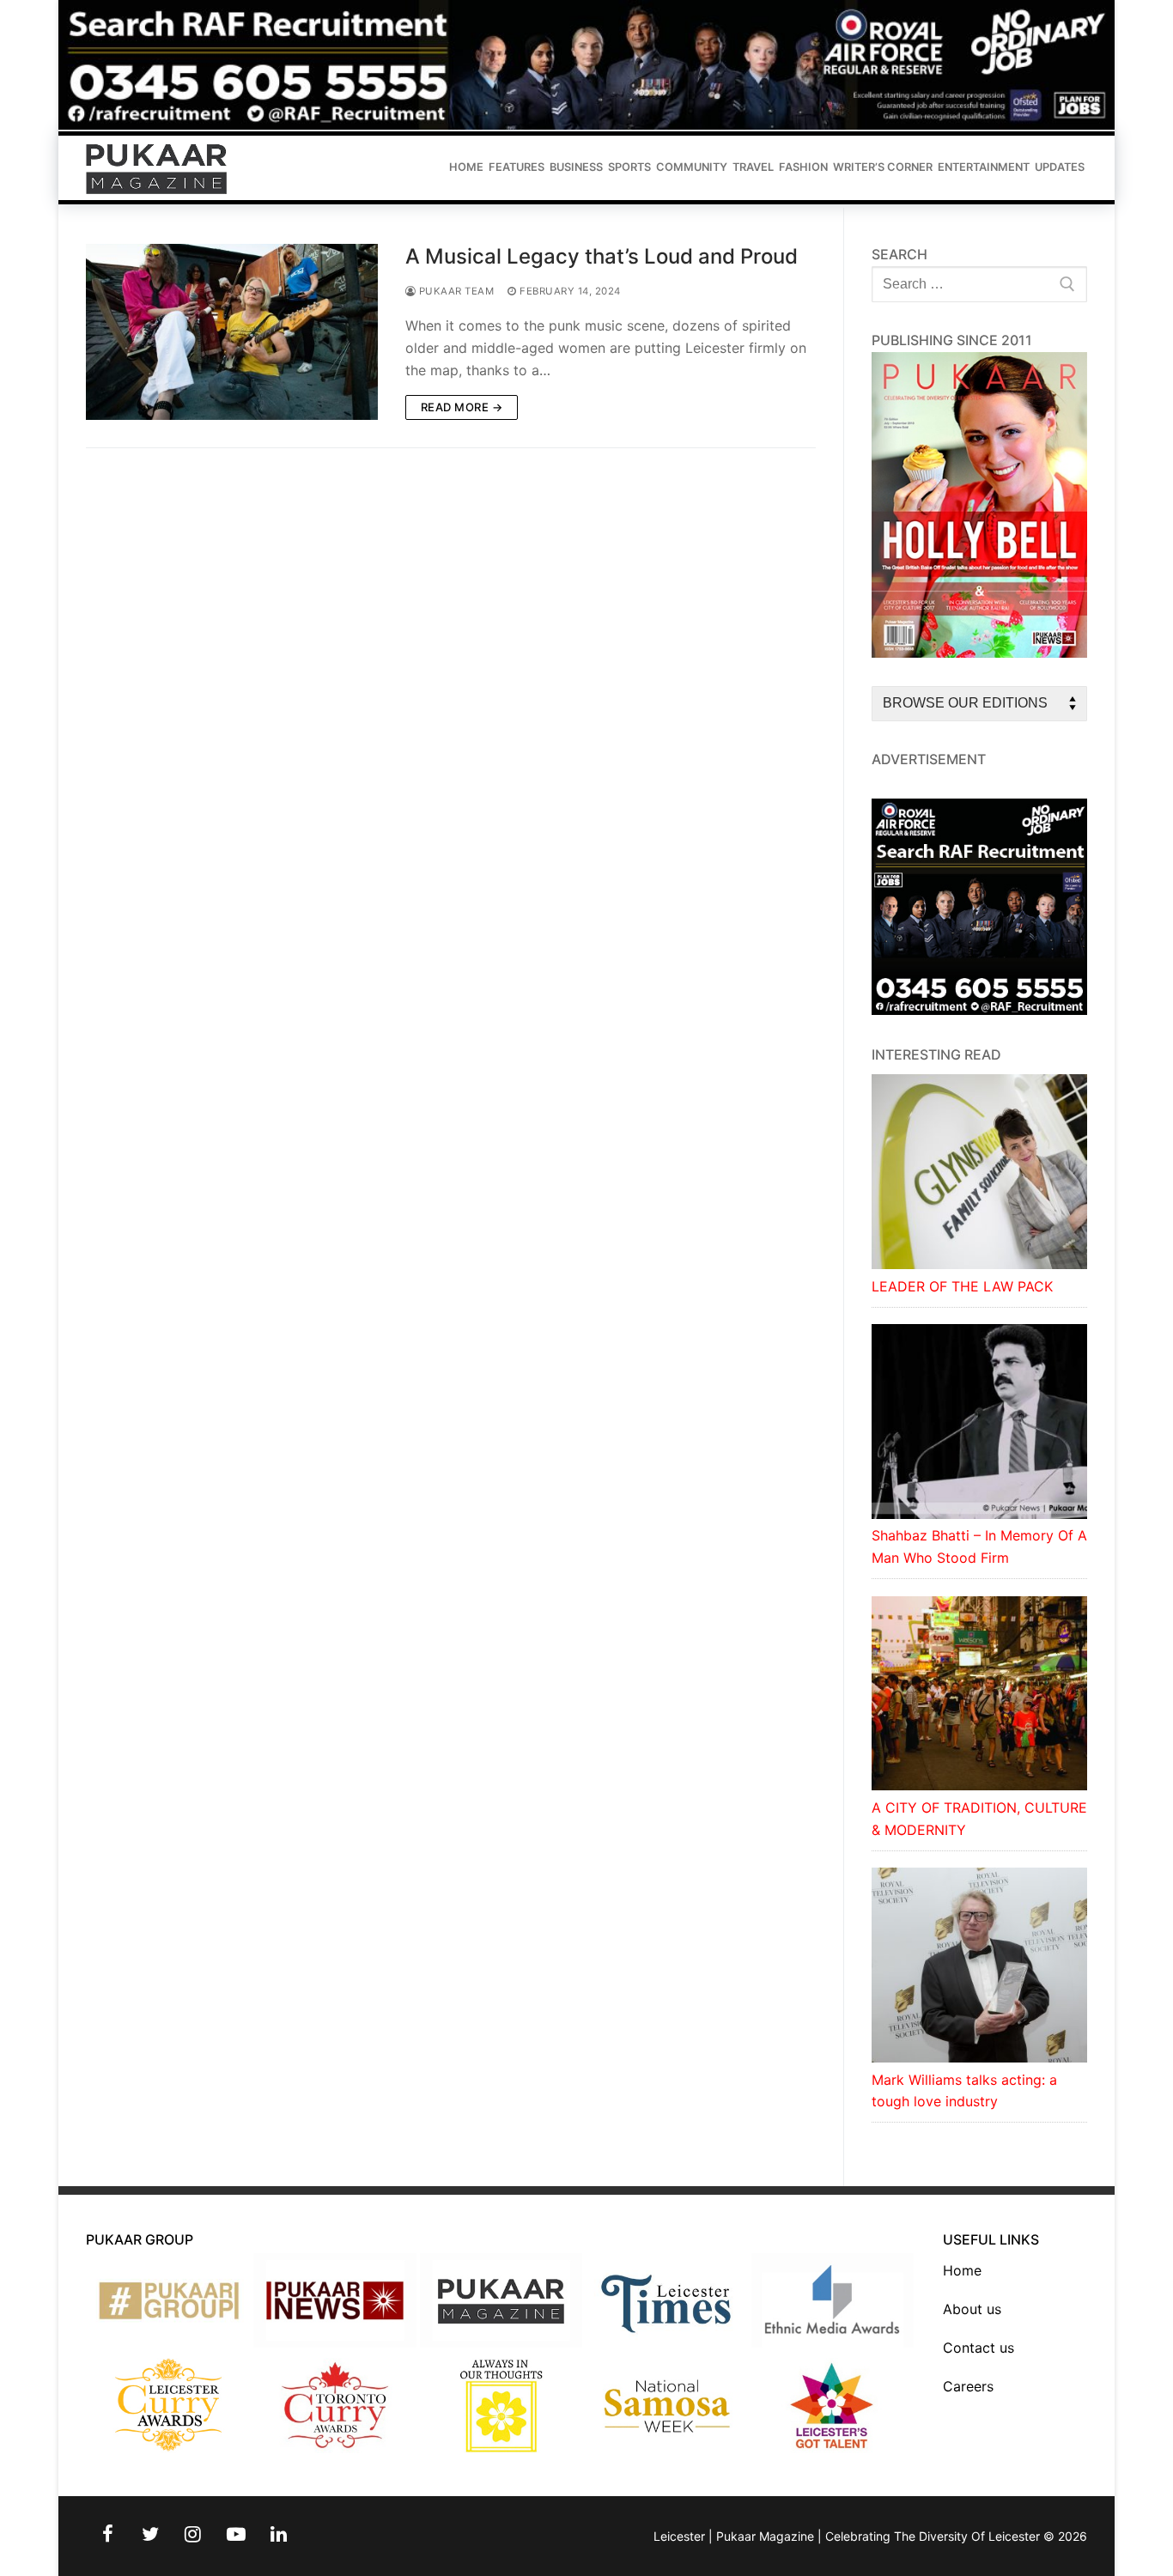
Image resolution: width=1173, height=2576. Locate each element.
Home (962, 2270)
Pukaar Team (455, 291)
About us (972, 2309)
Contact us (979, 2348)
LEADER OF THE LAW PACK (962, 1286)
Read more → (462, 407)
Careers (968, 2386)
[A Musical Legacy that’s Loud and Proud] (232, 332)
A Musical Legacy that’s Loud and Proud (602, 256)
